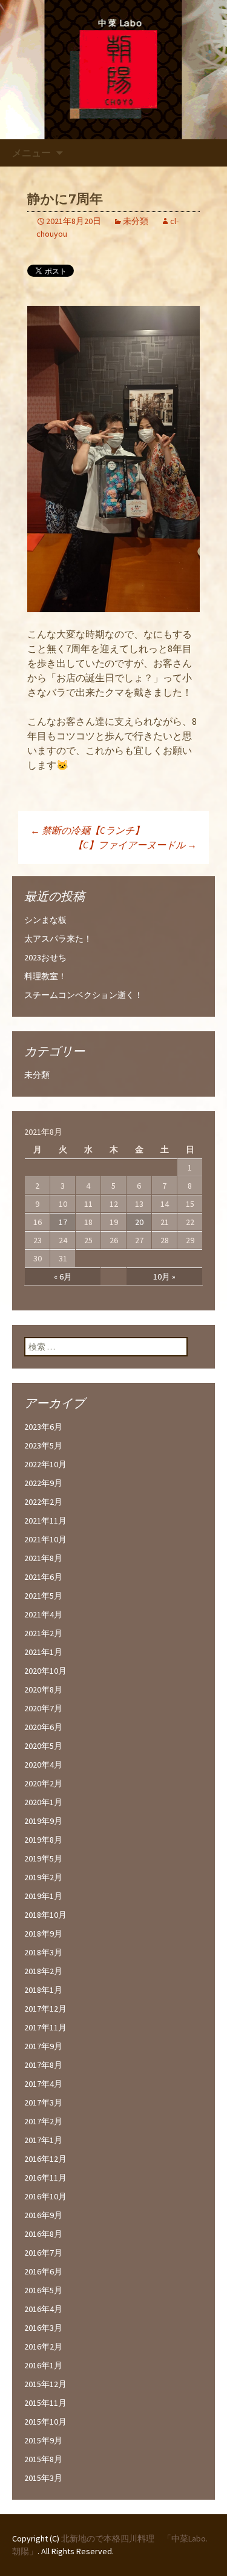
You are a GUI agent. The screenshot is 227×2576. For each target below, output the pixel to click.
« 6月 (63, 1276)
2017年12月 (45, 2009)
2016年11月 (45, 2178)
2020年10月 (45, 1671)
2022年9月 (43, 1483)
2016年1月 (43, 2365)
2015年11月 (45, 2403)
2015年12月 (45, 2384)
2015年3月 (43, 2478)
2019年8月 (43, 1840)
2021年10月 (45, 1539)
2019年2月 (43, 1877)
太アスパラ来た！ (58, 939)
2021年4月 (43, 1614)
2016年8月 (43, 2234)
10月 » (164, 1276)
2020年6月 (43, 1727)
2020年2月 (43, 1783)
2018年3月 (43, 1952)
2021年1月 (43, 1652)
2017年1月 (43, 2140)
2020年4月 (43, 1765)
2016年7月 (43, 2253)
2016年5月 (43, 2290)
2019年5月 (43, 1858)
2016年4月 (43, 2309)
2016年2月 (43, 2346)
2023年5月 (43, 1445)
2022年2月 (43, 1502)
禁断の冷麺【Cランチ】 (87, 830)
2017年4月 (43, 2084)
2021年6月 (43, 1577)
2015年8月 (43, 2459)
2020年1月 (43, 1802)
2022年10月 (45, 1464)
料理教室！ (45, 976)
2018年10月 (45, 1915)
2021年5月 (43, 1596)
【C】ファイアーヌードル (135, 845)
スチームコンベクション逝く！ (84, 995)
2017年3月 (43, 2102)
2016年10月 (45, 2196)
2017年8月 (43, 2065)
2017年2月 (43, 2121)
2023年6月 (43, 1427)
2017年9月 (43, 2046)
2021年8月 (43, 1558)
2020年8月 (43, 1689)
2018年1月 (43, 1990)
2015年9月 (43, 2440)
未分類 (136, 221)
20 (139, 1222)
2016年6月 (43, 2271)
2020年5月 (43, 1746)
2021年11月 (45, 1521)
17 (63, 1222)
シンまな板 (45, 920)
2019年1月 (43, 1896)
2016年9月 (43, 2215)
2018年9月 (43, 1934)
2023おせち (45, 957)
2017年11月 (45, 2027)
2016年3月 (43, 2328)
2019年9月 (43, 1821)
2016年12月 (45, 2159)
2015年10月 (45, 2422)
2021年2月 (43, 1633)
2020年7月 (43, 1708)
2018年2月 (43, 1971)
